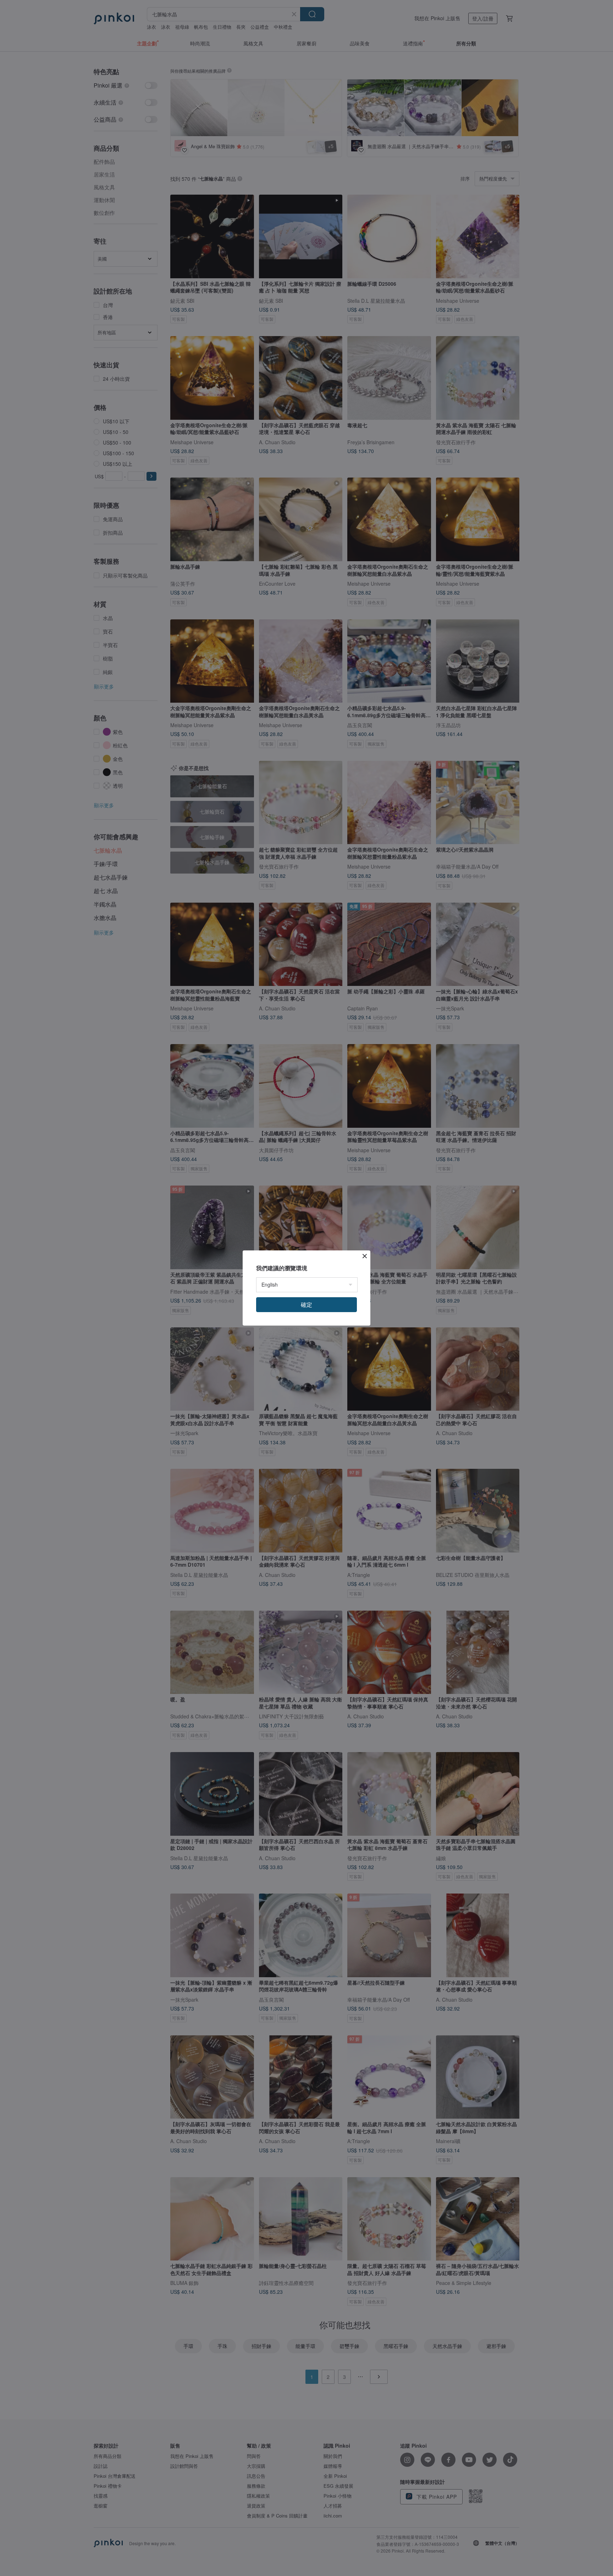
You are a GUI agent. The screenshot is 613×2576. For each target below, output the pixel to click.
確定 (306, 1304)
